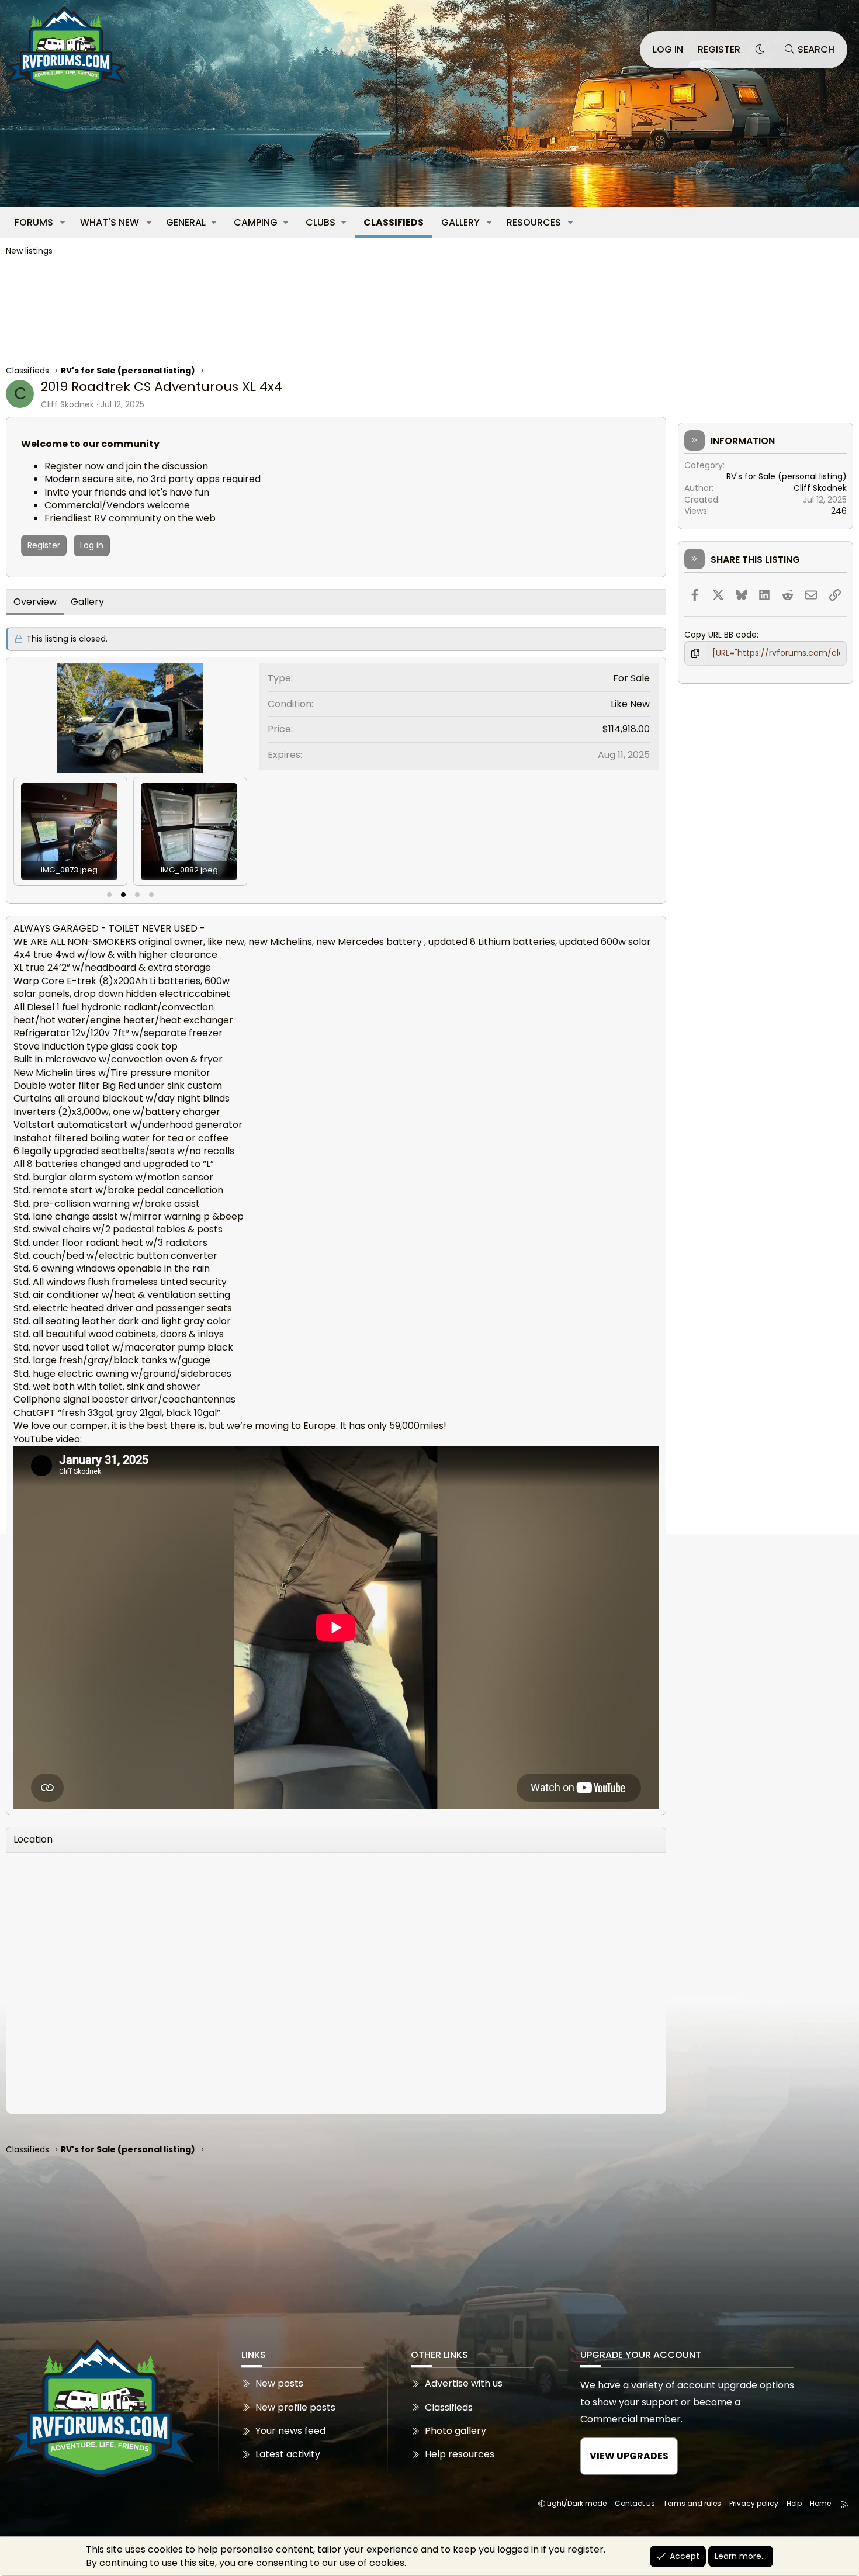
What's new (110, 222)
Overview (35, 602)
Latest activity (288, 2454)
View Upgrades (629, 2456)
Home (820, 2503)
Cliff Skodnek (67, 404)
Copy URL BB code (721, 635)
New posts (279, 2384)
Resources (534, 222)
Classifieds (394, 222)
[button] (63, 223)
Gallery (460, 222)
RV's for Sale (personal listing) (787, 476)
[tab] (109, 895)
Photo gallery (456, 2431)
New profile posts (295, 2407)
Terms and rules (692, 2503)
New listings (29, 251)
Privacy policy (754, 2503)
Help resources (460, 2454)
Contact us (635, 2503)
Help (794, 2503)
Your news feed (290, 2431)
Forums (34, 222)
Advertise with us (464, 2384)
